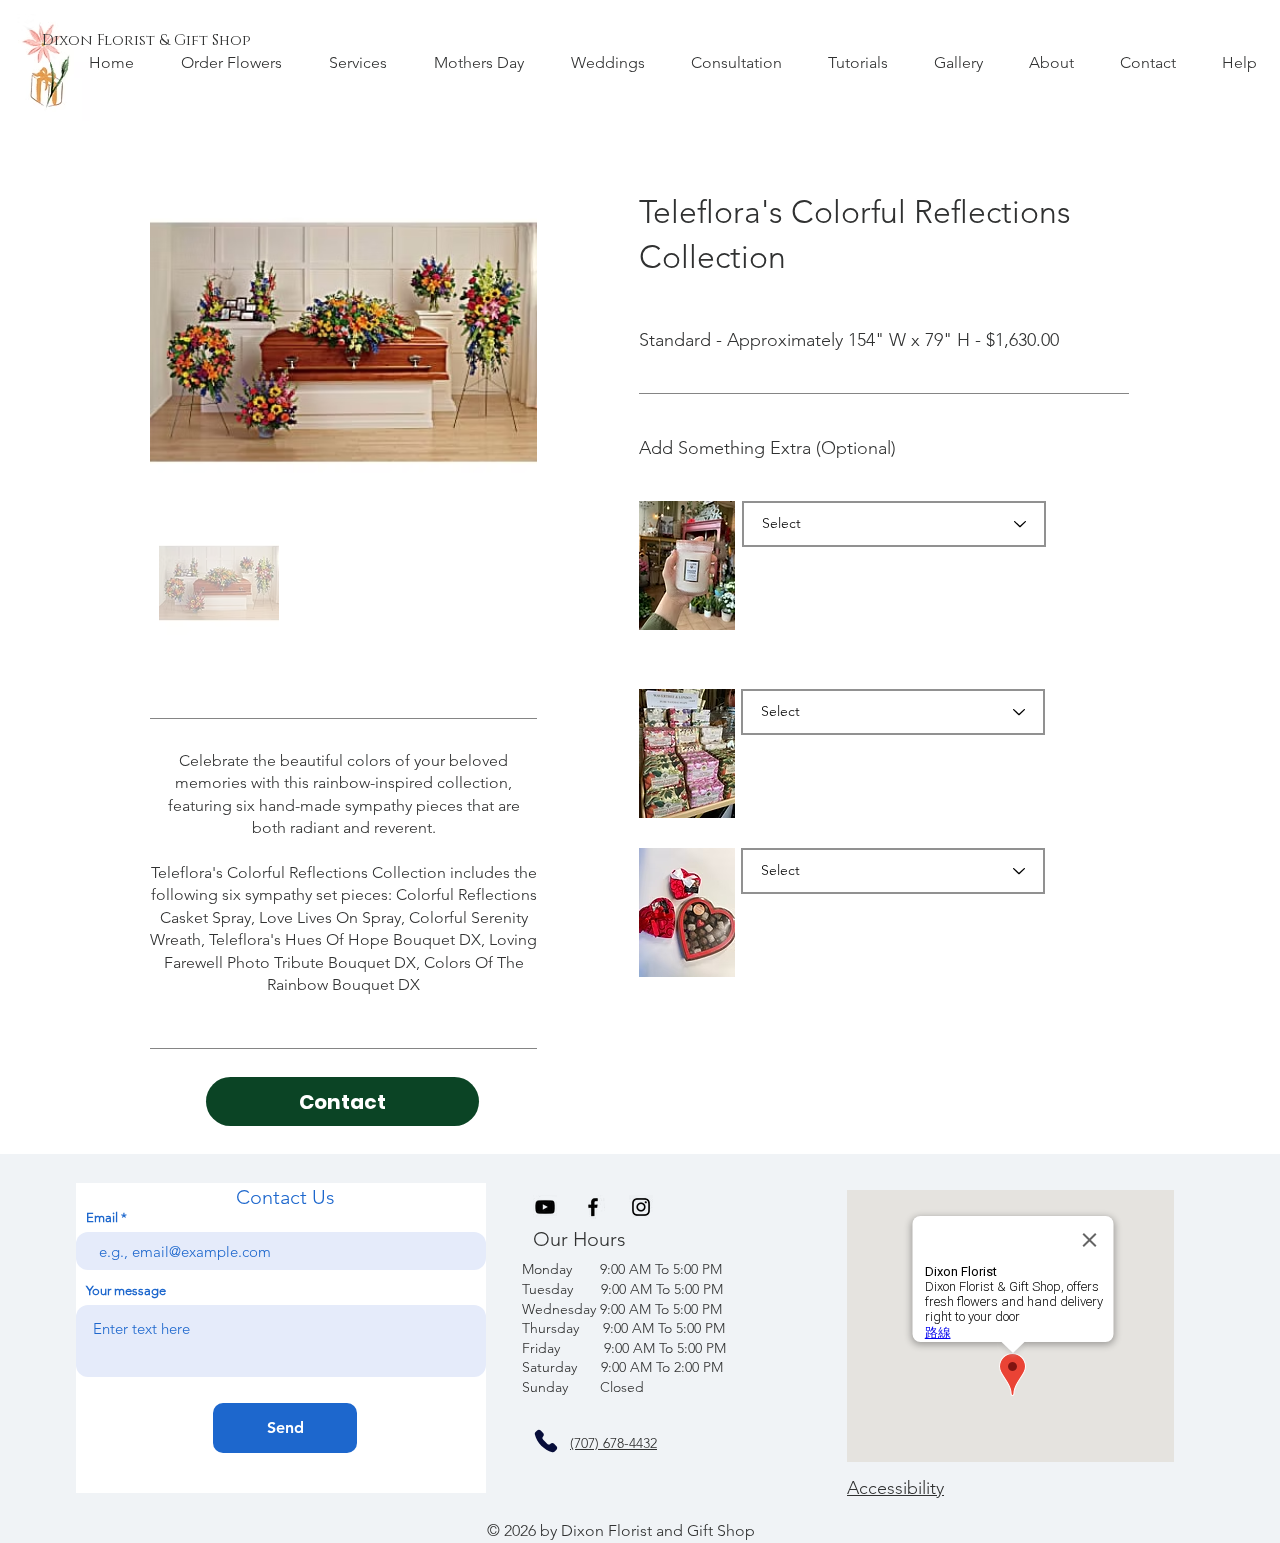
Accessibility (895, 1488)
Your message (126, 1290)
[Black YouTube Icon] (545, 1207)
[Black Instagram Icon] (641, 1207)
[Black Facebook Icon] (593, 1207)
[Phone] (546, 1441)
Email (102, 1217)
